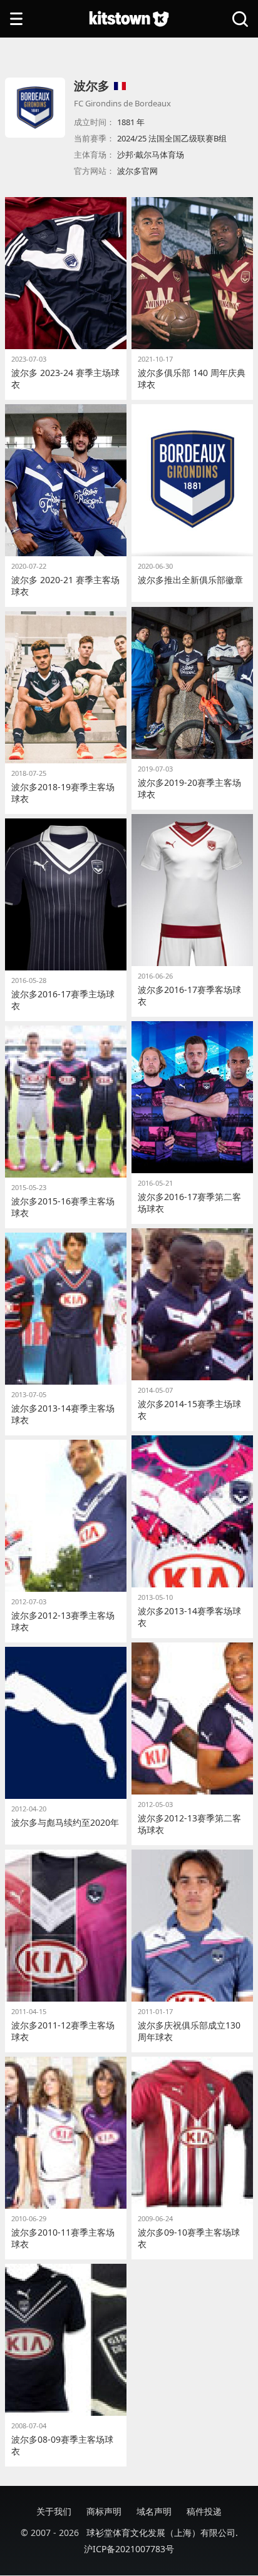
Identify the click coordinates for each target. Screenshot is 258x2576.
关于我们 (54, 2511)
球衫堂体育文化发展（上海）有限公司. (162, 2533)
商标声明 (104, 2511)
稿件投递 (204, 2511)
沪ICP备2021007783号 (129, 2549)
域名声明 (154, 2511)
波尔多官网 (137, 171)
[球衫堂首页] (129, 19)
